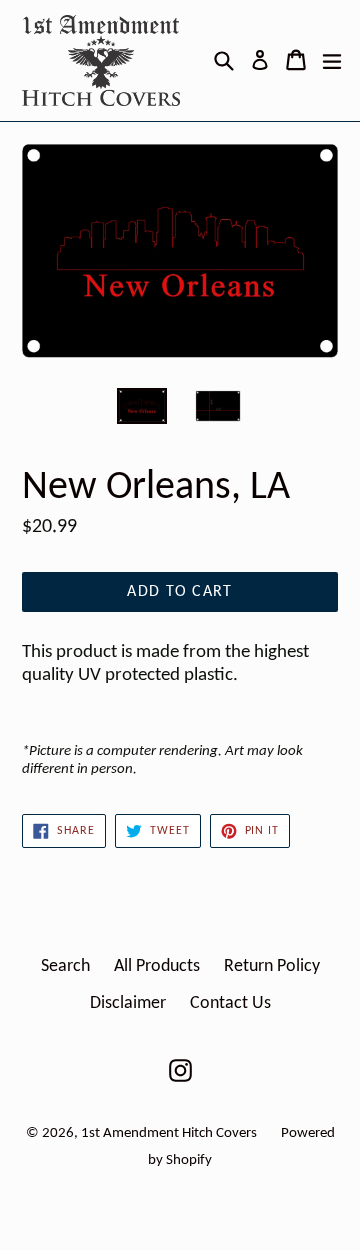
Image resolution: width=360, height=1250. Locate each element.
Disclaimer (128, 1003)
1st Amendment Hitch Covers (169, 1133)
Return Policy (272, 966)
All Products (157, 966)
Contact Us (230, 1003)
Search (65, 966)
